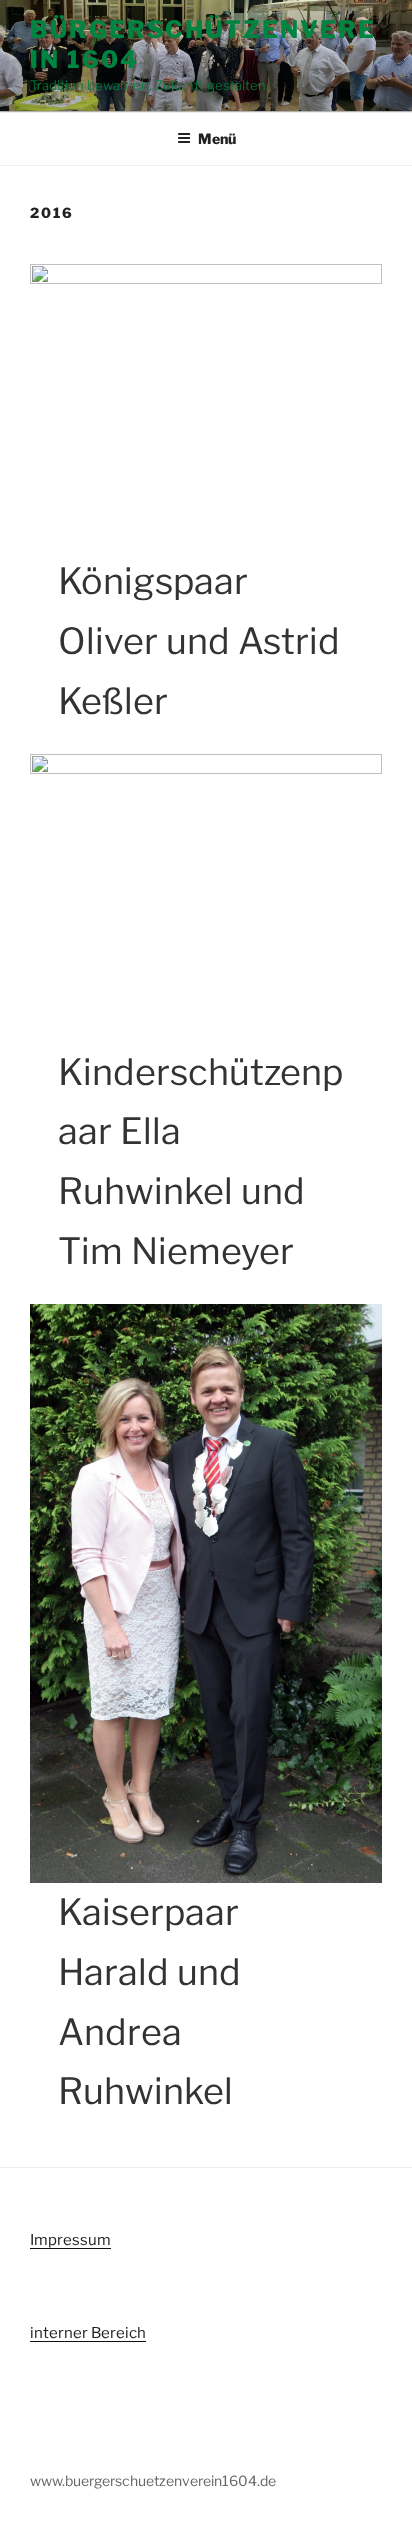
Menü (217, 138)
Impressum (70, 2240)
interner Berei (79, 2333)
